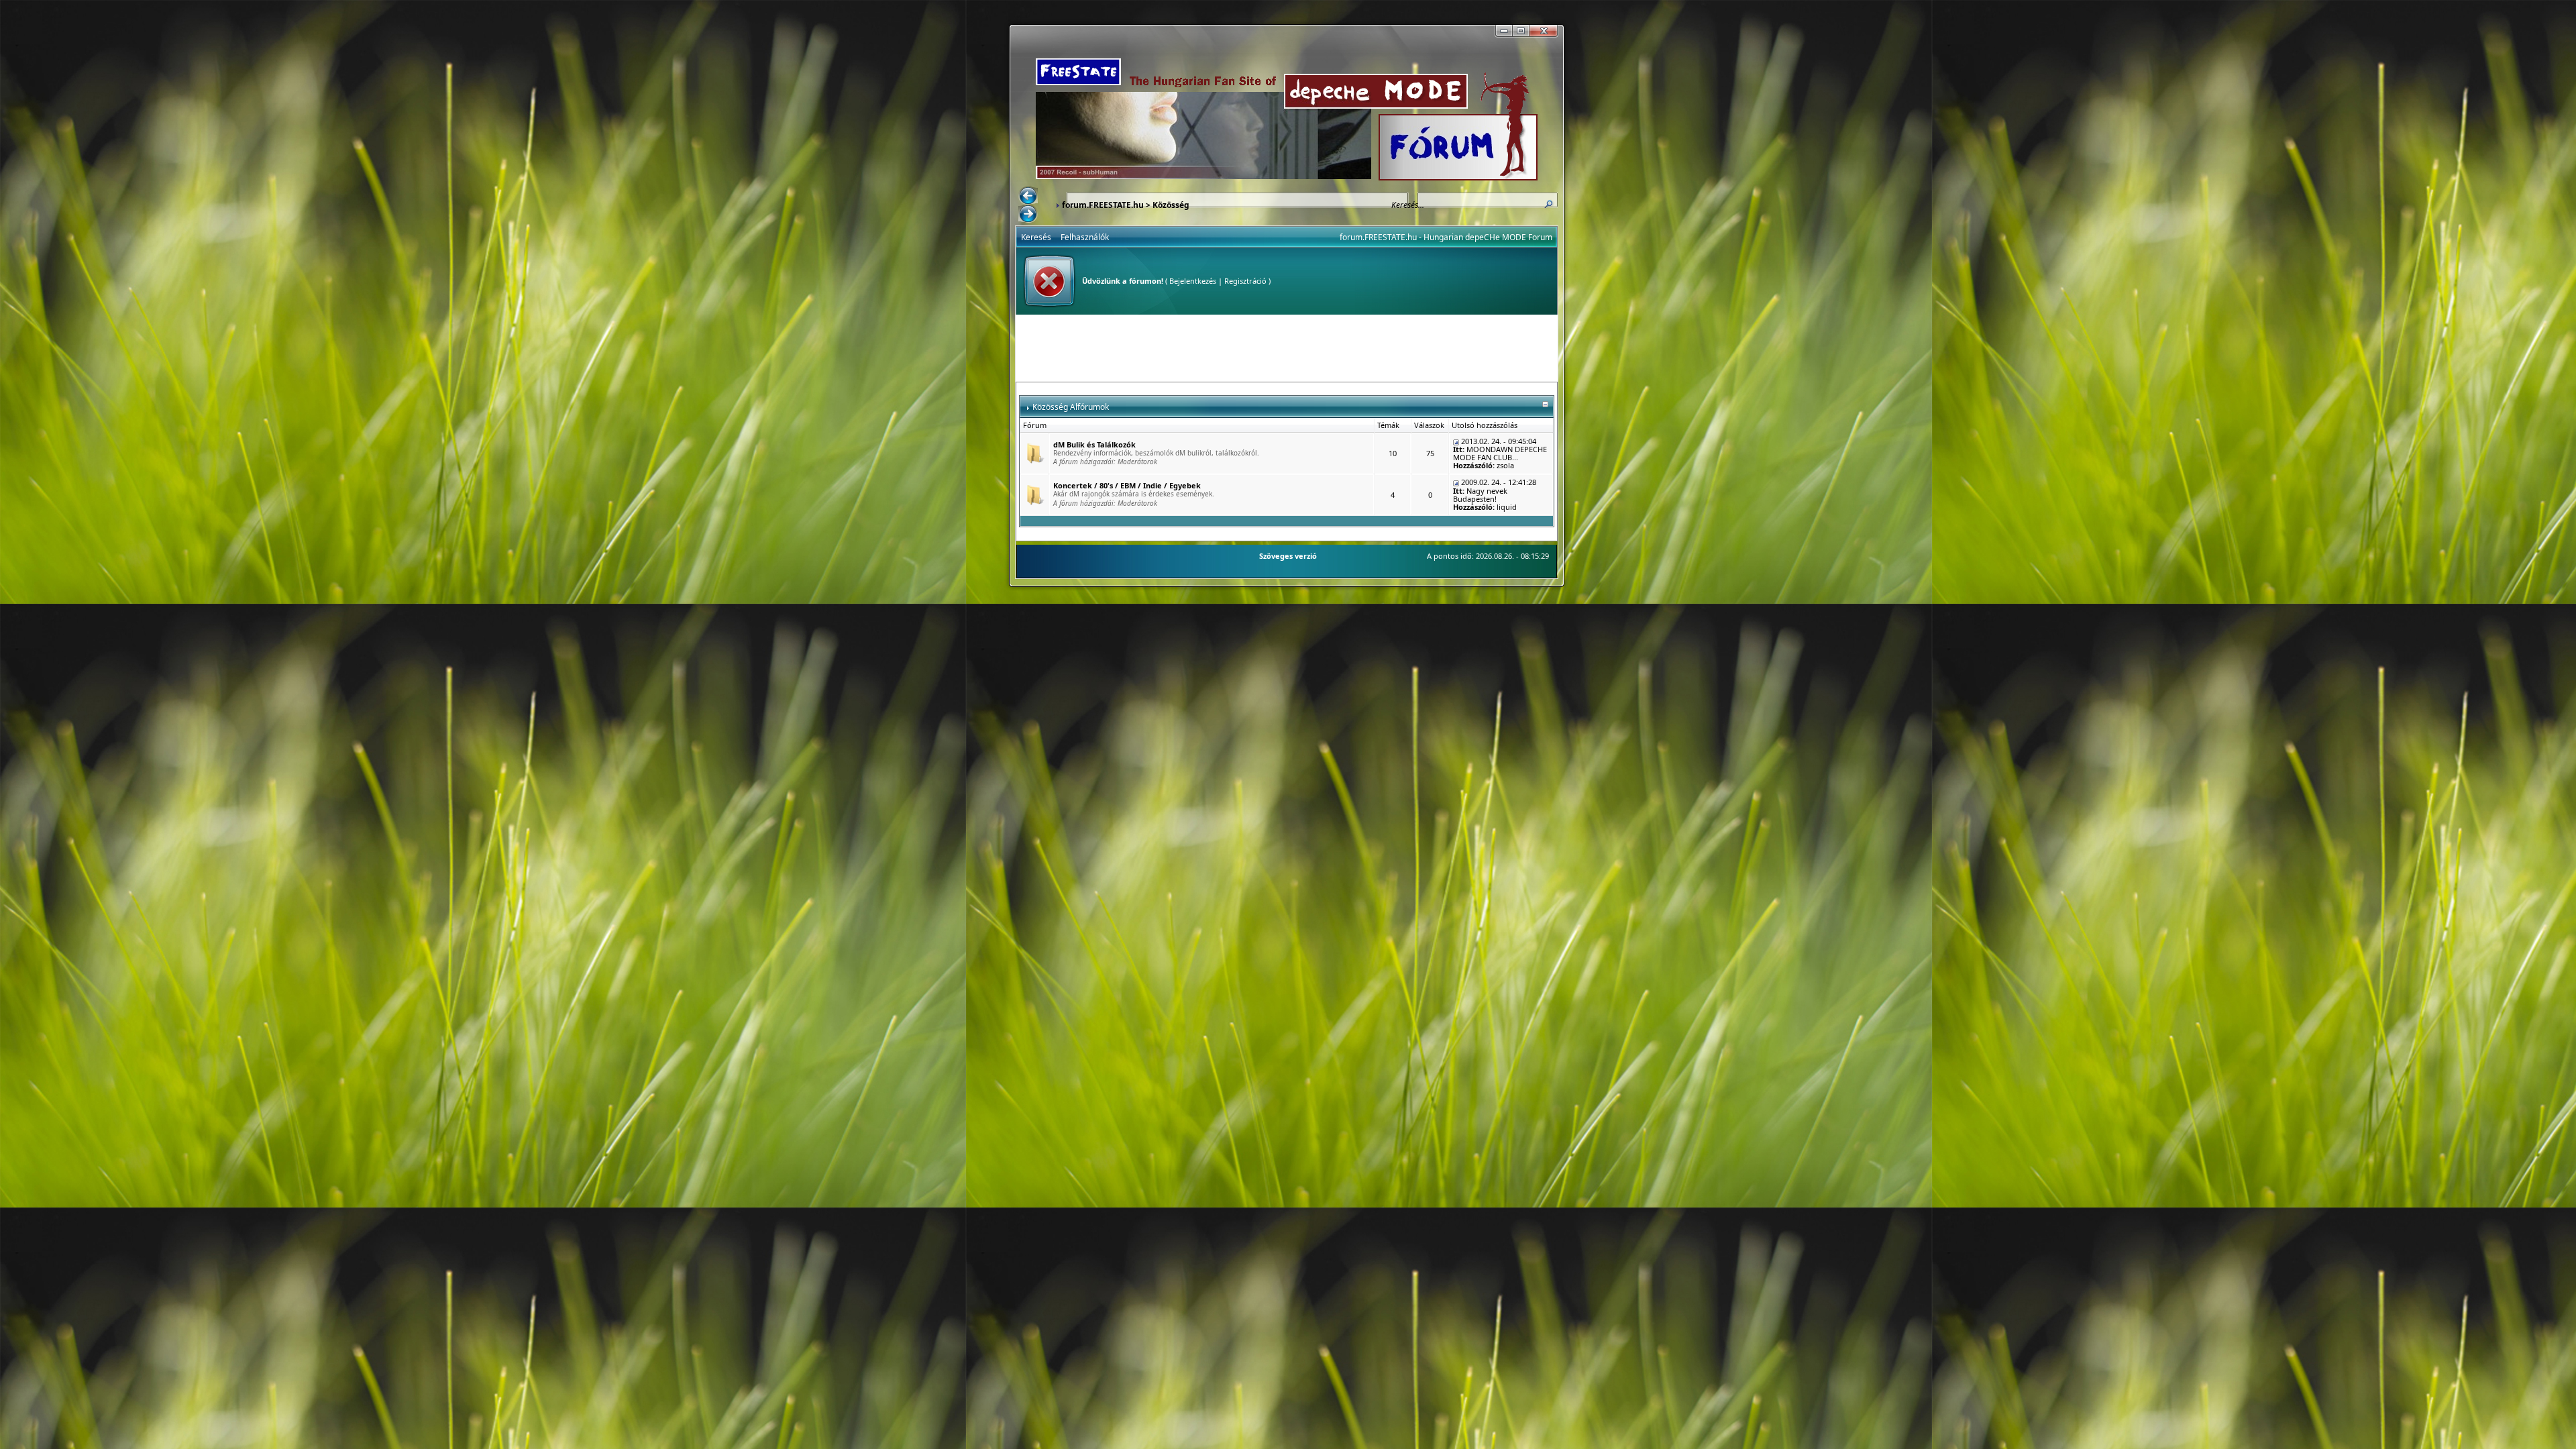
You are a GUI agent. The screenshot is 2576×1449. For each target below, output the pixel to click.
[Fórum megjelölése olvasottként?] (1034, 452)
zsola (1505, 465)
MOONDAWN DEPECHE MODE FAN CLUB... (1500, 453)
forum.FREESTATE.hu (1103, 205)
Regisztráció (1245, 281)
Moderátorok (1137, 462)
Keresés (1036, 237)
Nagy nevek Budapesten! (1480, 495)
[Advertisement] (1287, 348)
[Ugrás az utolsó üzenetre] (1456, 441)
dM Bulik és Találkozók (1094, 444)
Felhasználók (1085, 237)
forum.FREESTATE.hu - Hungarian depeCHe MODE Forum (1446, 237)
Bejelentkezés (1193, 281)
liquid (1507, 507)
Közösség (1171, 205)
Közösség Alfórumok (1071, 407)
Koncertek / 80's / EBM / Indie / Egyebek (1127, 485)
